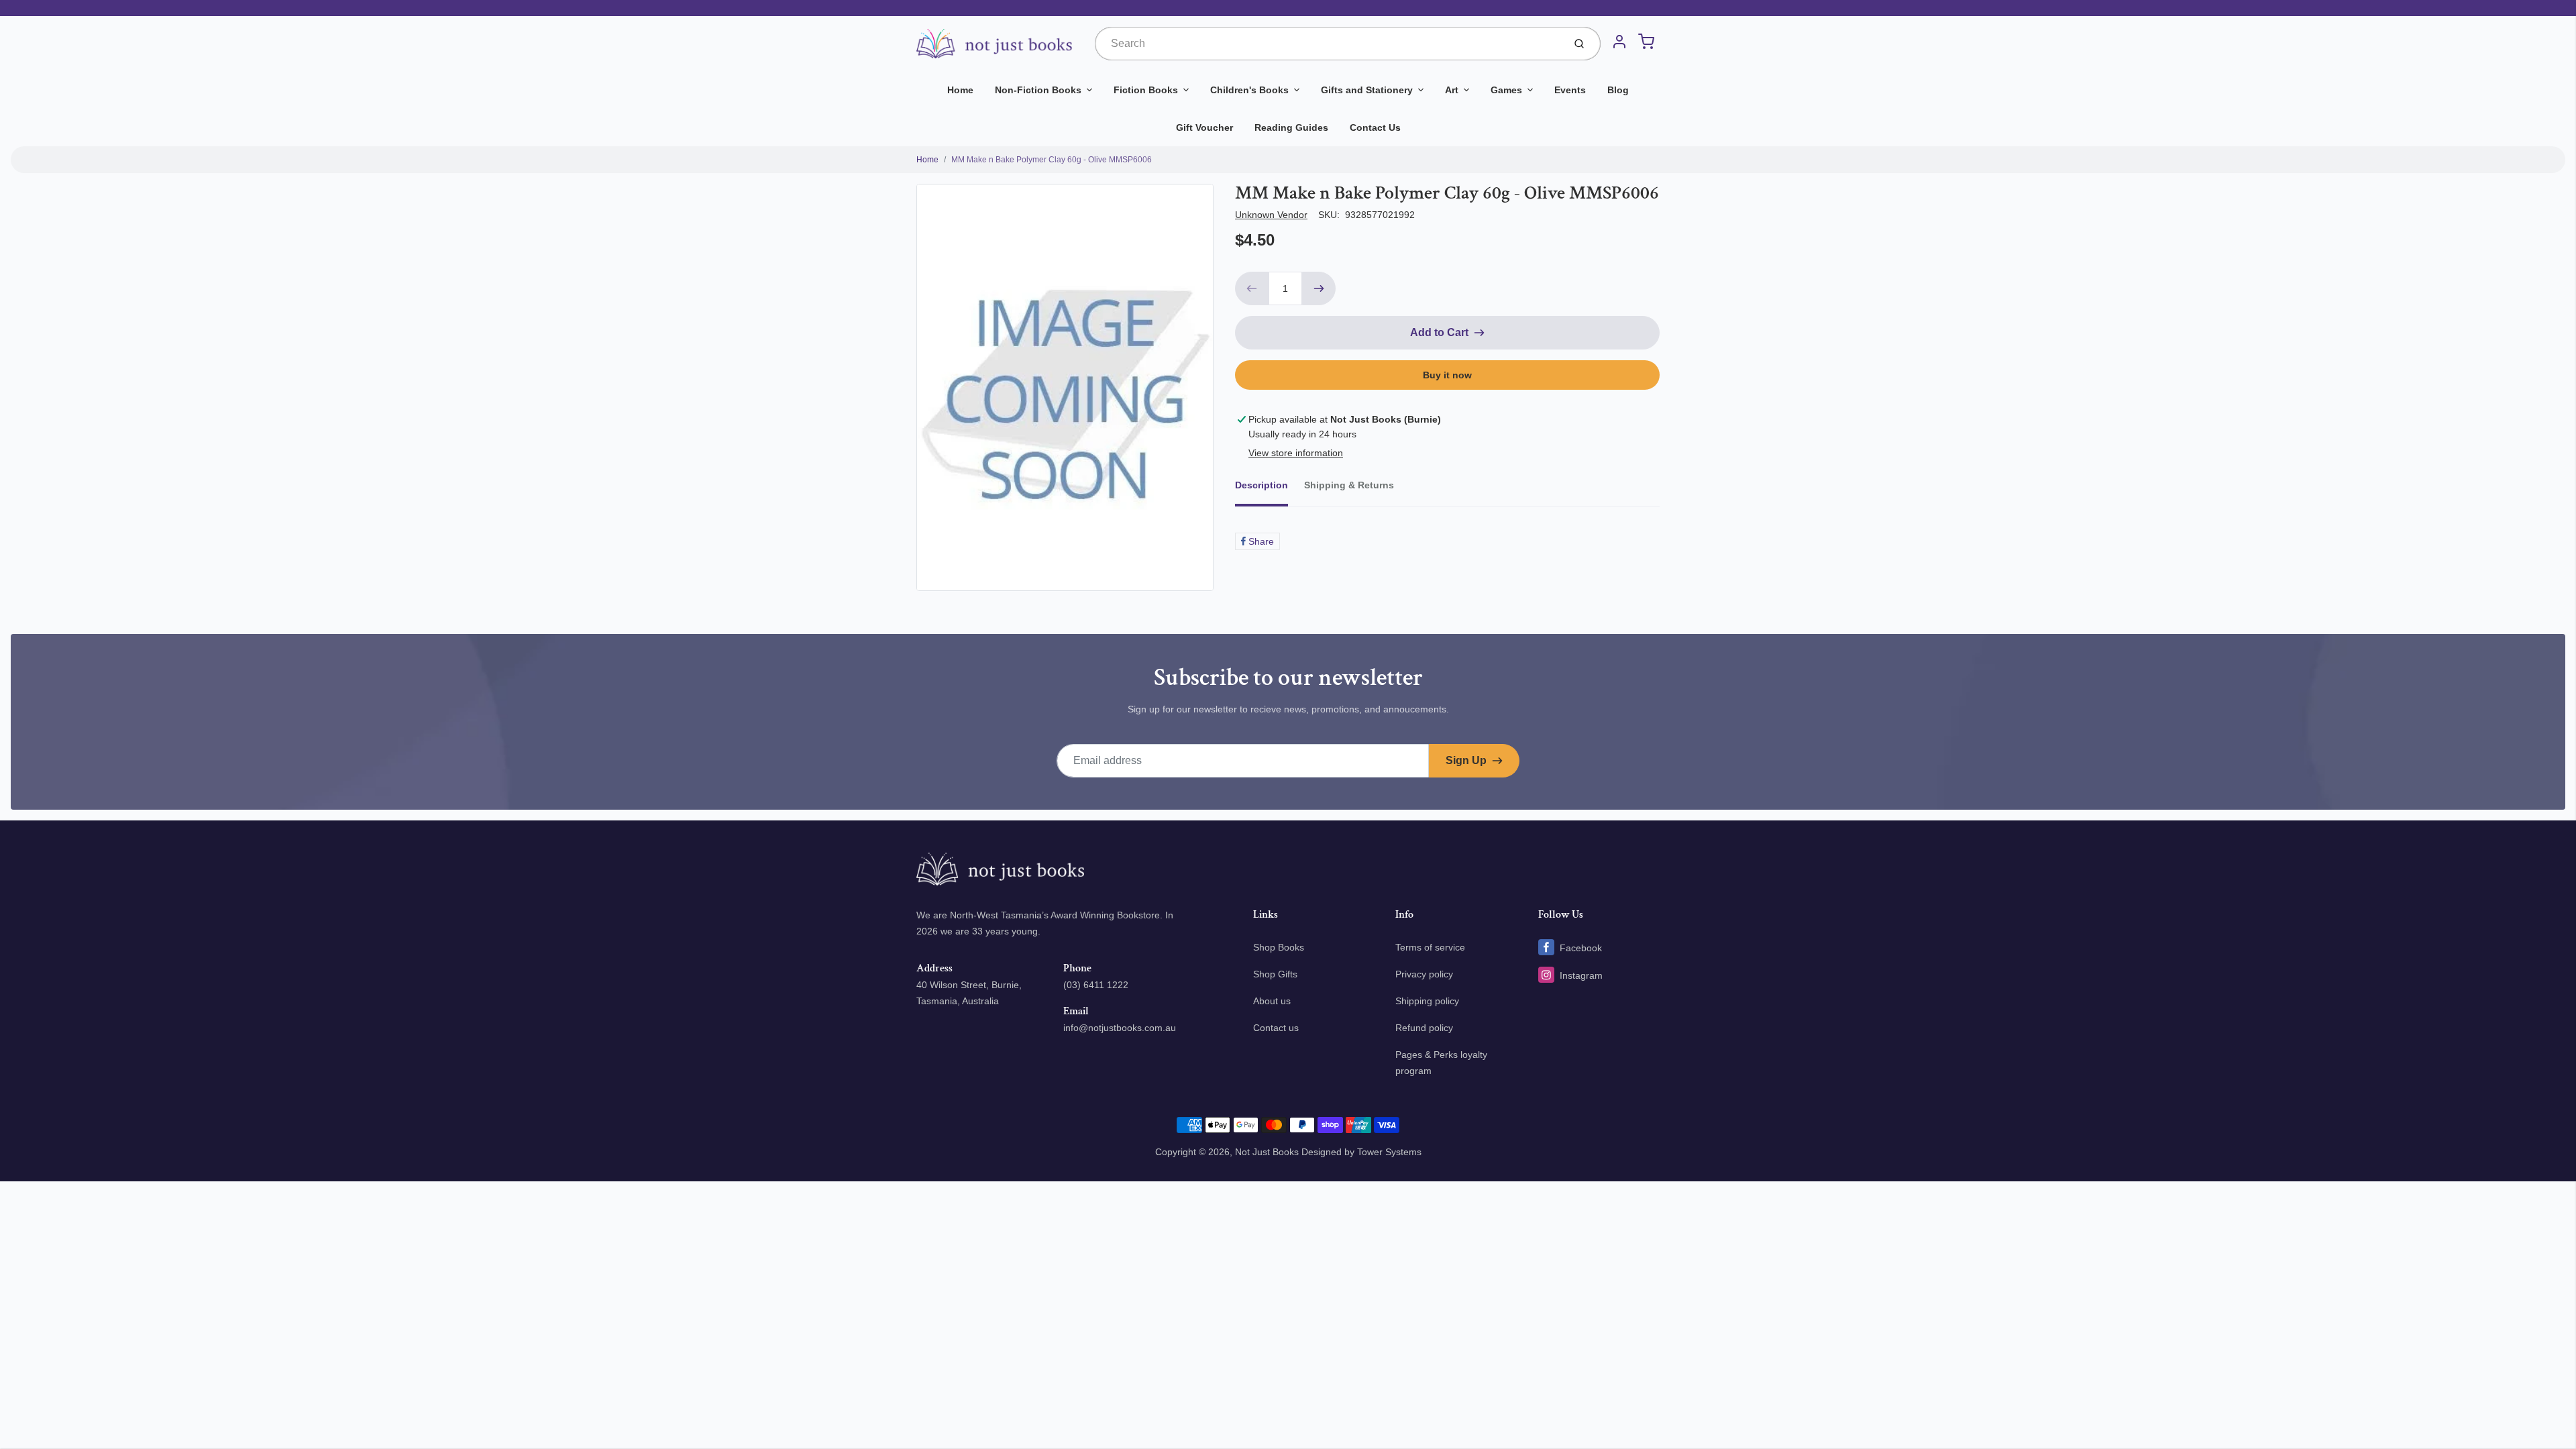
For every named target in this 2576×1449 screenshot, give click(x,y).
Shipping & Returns (1349, 485)
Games (1506, 90)
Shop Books (1279, 947)
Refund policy (1424, 1028)
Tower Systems (1389, 1152)
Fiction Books (1146, 90)
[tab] (1270, 489)
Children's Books (1249, 90)
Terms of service (1430, 947)
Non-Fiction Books (1038, 90)
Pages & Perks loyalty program (1441, 1063)
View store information (1296, 453)
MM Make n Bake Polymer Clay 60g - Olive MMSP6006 (1052, 160)
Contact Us (1375, 127)
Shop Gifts (1275, 974)
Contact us (1276, 1028)
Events (1570, 90)
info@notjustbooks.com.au (1120, 1028)
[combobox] (1328, 44)
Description (1262, 485)
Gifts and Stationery (1367, 90)
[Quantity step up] (1319, 288)
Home (960, 90)
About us (1272, 1001)
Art (1452, 90)
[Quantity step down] (1252, 288)
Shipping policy (1427, 1001)
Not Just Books (1267, 1152)
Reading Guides (1291, 127)
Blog (1618, 90)
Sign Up (1466, 760)
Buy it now (1447, 375)
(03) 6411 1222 (1096, 985)
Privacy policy (1424, 974)
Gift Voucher (1204, 127)
